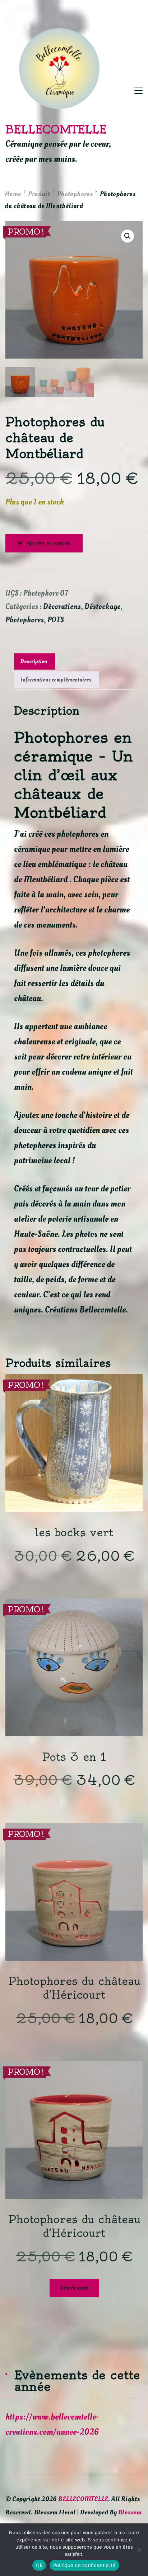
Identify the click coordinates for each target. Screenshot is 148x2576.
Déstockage (102, 607)
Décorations (62, 607)
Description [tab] (34, 661)
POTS (56, 620)
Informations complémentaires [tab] (56, 680)
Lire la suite (74, 2288)
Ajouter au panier (48, 543)
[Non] (139, 2550)
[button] (128, 236)
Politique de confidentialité (84, 2565)
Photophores (25, 620)
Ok (39, 2565)
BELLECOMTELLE (56, 129)
